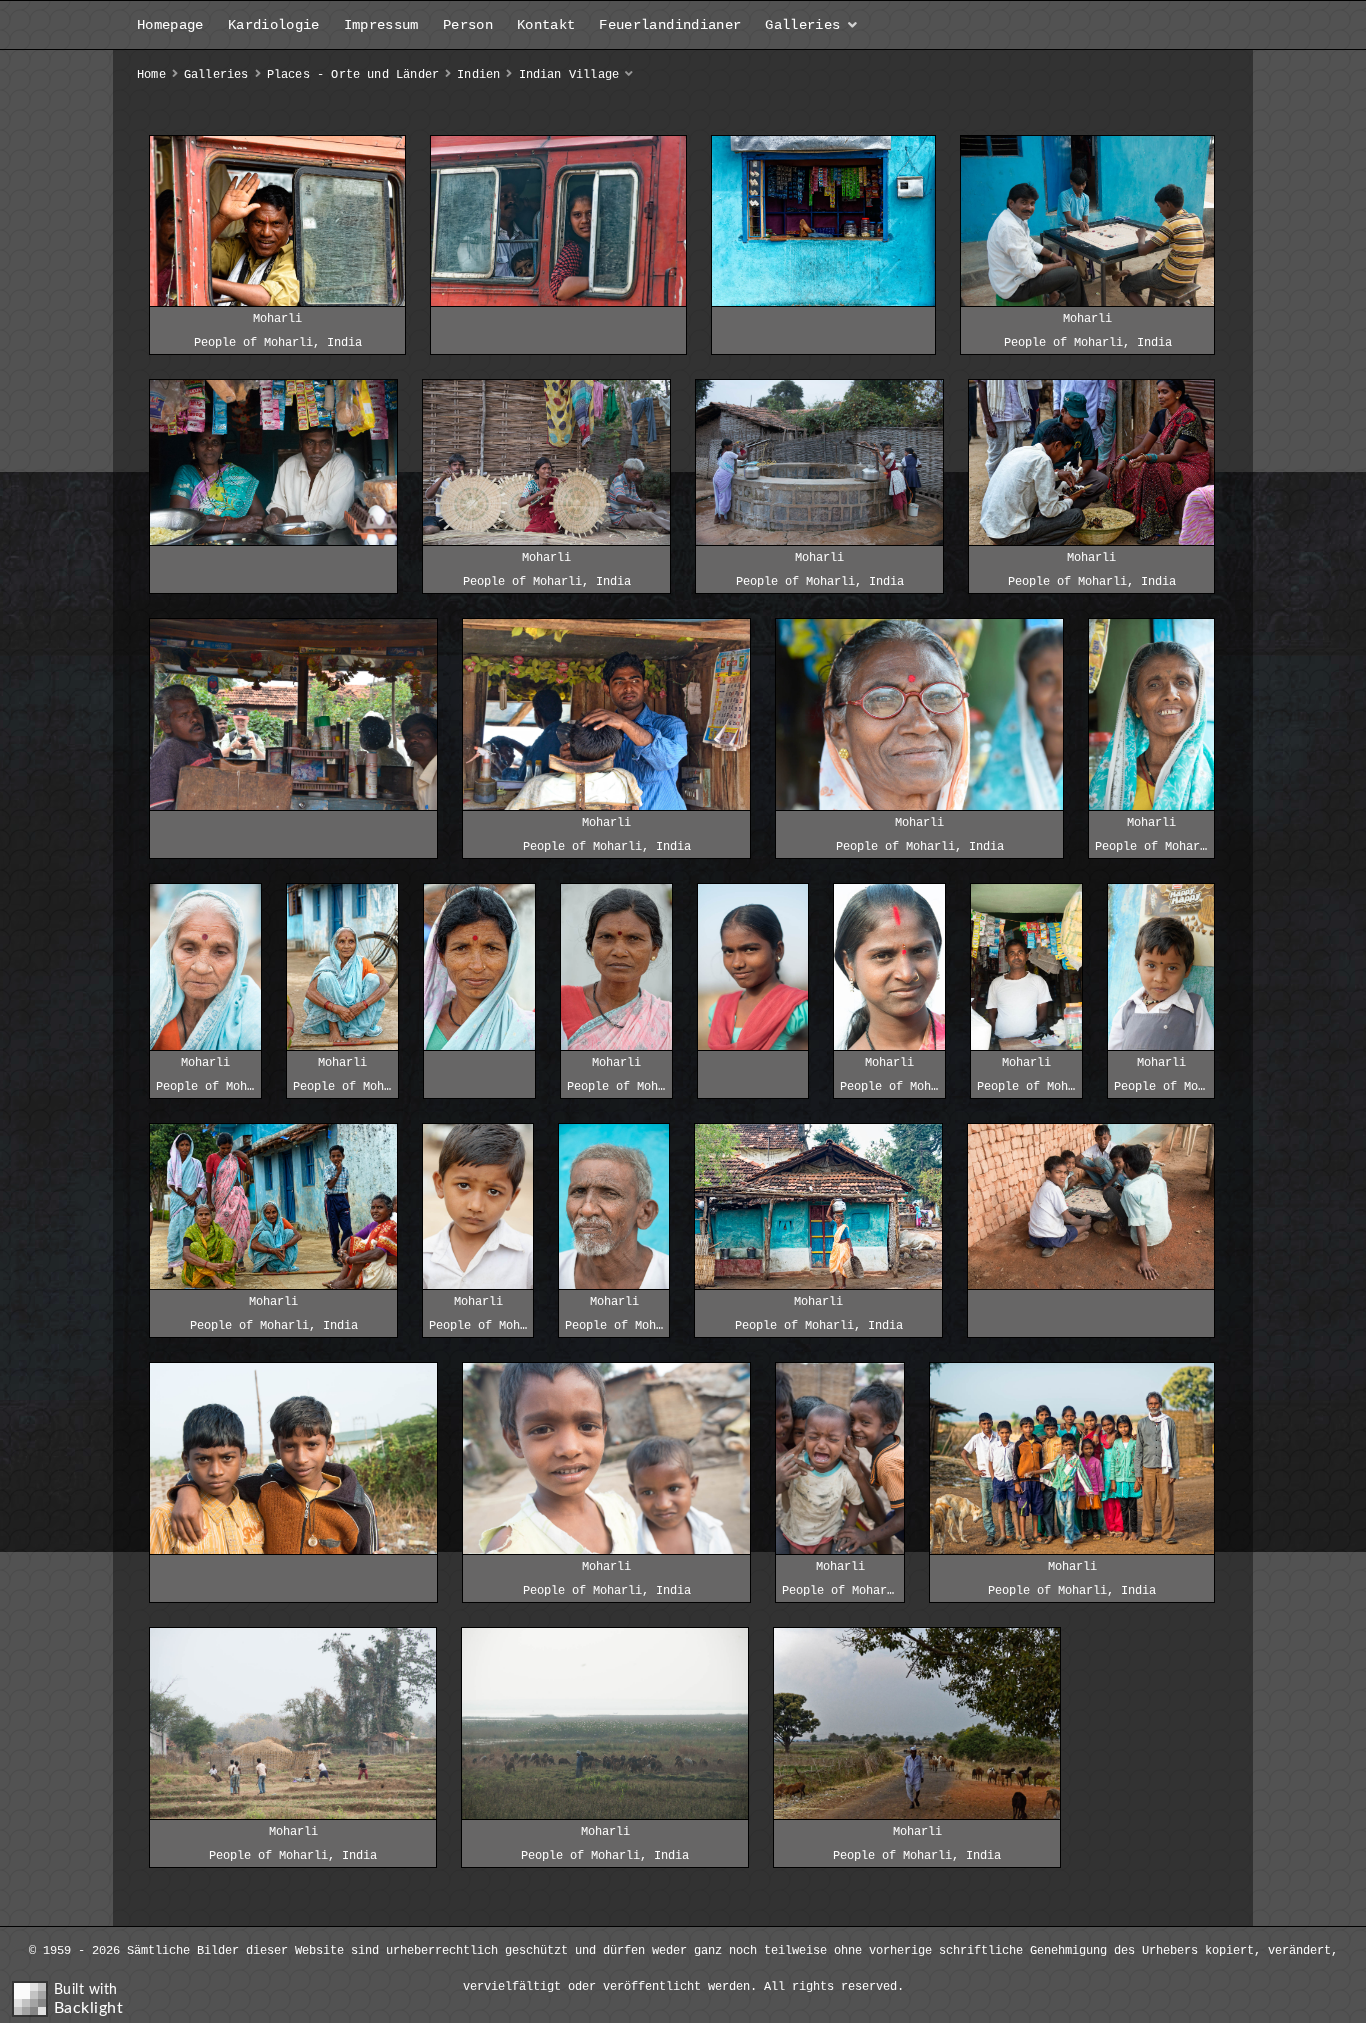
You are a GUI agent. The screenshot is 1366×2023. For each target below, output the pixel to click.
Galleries (802, 25)
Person (468, 25)
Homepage (170, 25)
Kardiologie (274, 25)
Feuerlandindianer (670, 25)
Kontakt (546, 25)
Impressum (381, 25)
